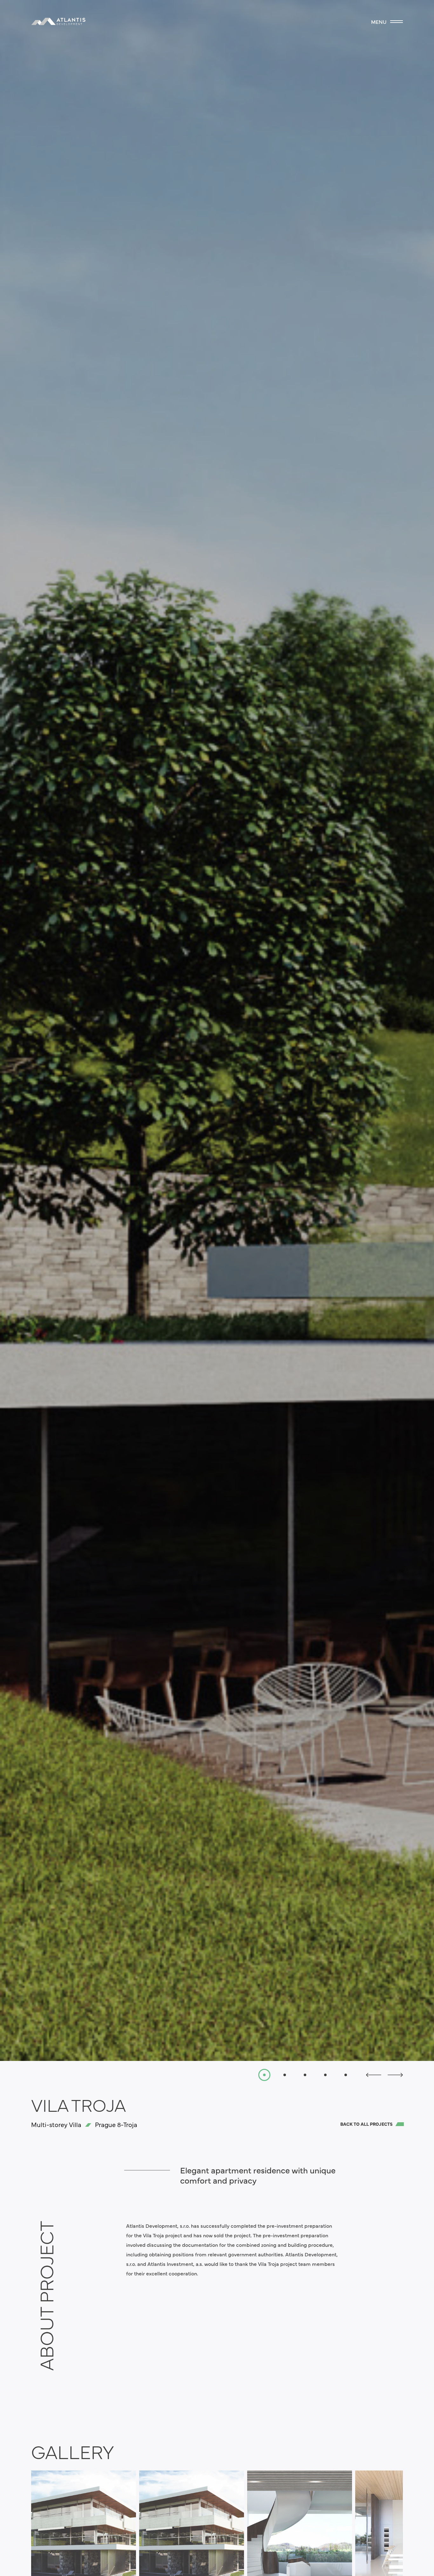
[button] (374, 2075)
